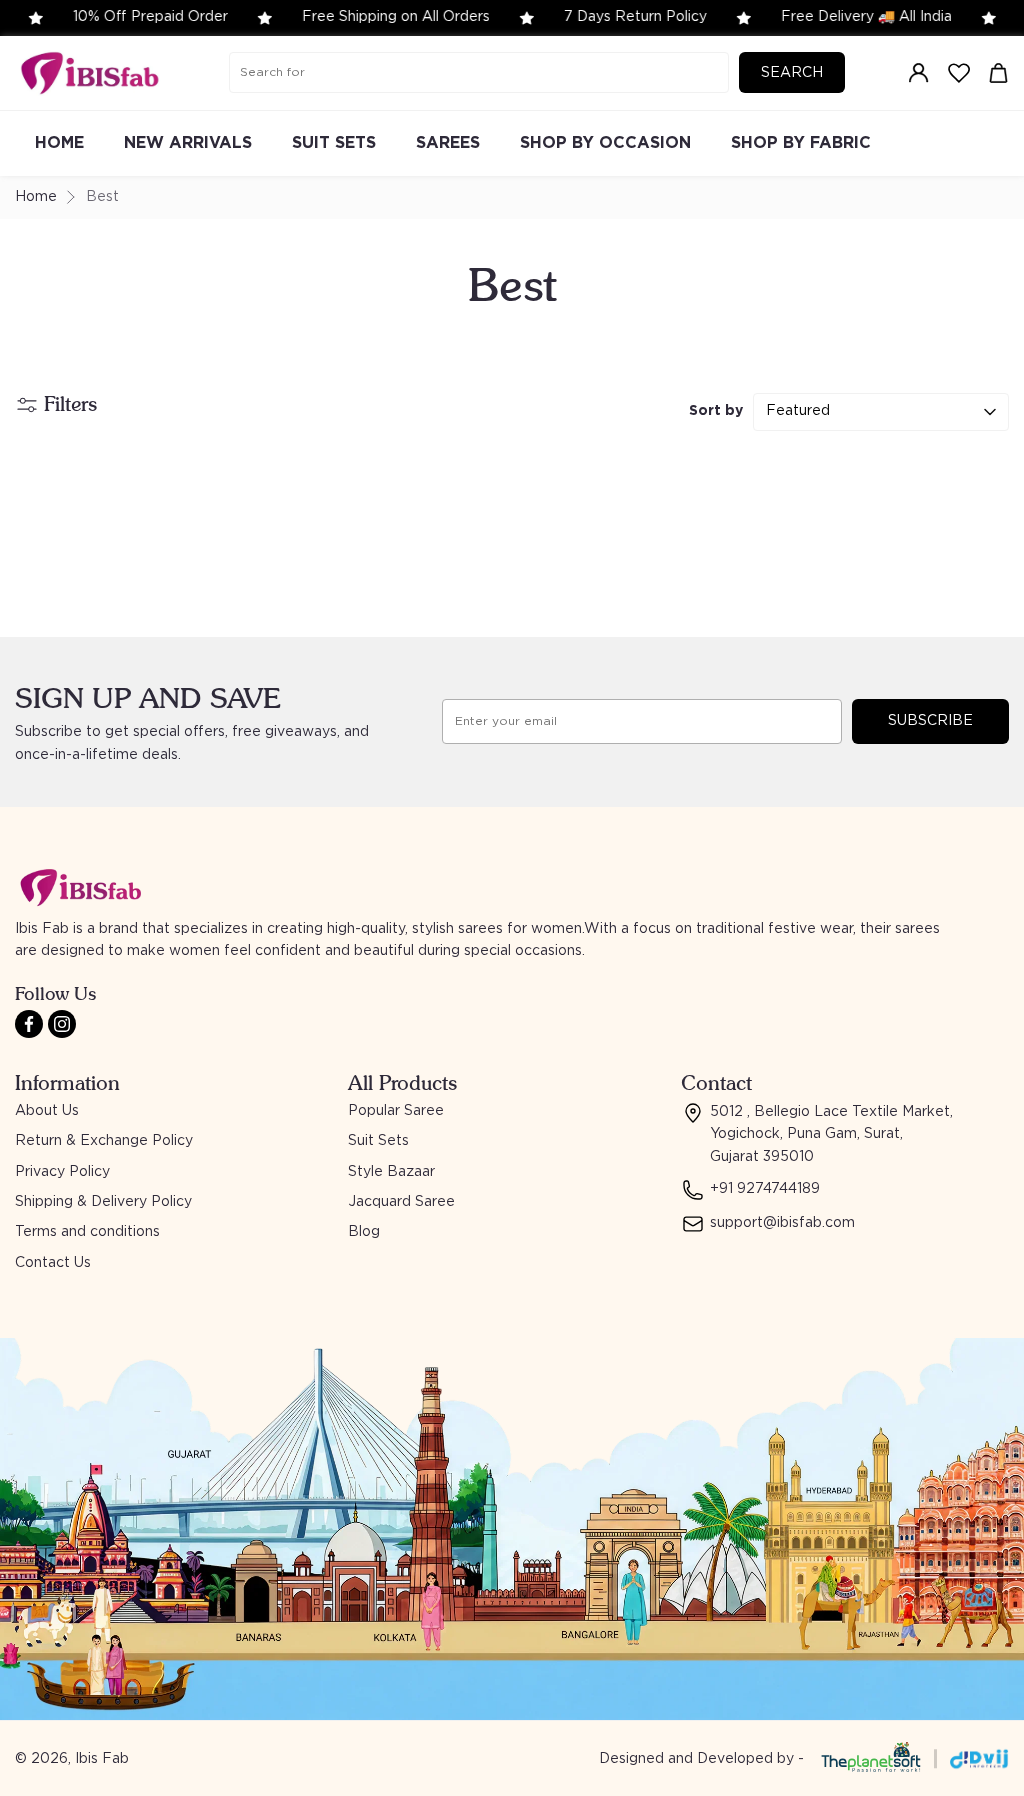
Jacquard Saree (401, 1202)
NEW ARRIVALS (188, 143)
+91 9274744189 (765, 1189)
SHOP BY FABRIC (801, 143)
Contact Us (53, 1263)
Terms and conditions (87, 1232)
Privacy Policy (62, 1172)
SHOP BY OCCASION (605, 143)
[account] (919, 73)
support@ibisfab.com (782, 1223)
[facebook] (29, 1024)
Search (792, 73)
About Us (47, 1111)
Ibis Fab (102, 1759)
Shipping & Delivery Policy (103, 1202)
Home (36, 197)
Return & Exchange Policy (104, 1141)
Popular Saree (396, 1111)
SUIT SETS (334, 143)
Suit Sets (378, 1141)
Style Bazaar (391, 1172)
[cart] (999, 73)
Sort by (716, 411)
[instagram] (62, 1024)
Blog (364, 1232)
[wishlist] (959, 73)
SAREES (448, 143)
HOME (59, 143)
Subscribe (930, 721)
